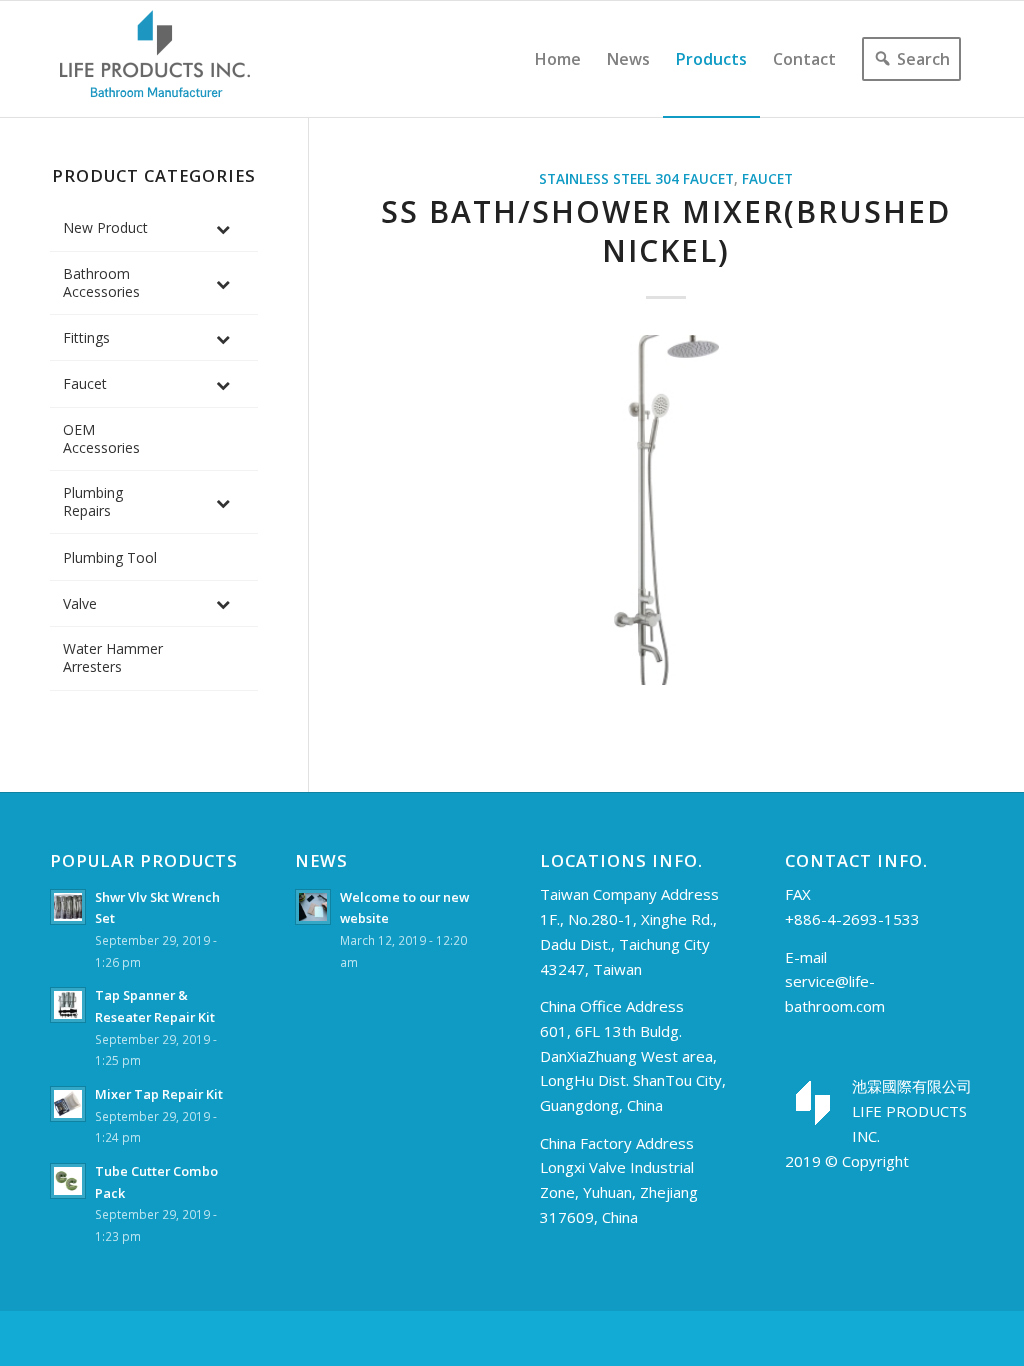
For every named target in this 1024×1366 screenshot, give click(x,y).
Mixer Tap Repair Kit (159, 1094)
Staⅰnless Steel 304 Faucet (636, 179)
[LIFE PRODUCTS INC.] (155, 59)
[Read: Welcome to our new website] (313, 907)
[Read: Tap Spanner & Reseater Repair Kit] (68, 1005)
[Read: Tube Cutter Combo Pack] (68, 1181)
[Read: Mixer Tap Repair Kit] (68, 1104)
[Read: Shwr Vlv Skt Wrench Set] (68, 907)
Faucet (767, 179)
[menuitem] (558, 59)
